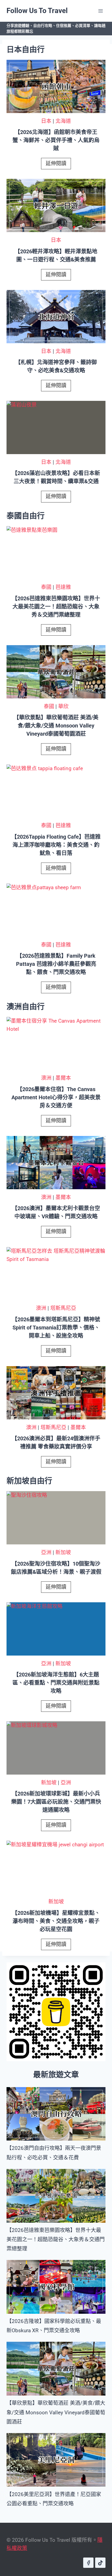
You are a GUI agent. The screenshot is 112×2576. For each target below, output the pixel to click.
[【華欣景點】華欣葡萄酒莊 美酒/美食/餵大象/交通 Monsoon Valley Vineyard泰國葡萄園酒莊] (56, 2369)
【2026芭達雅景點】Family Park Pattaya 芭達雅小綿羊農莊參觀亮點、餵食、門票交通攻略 (56, 964)
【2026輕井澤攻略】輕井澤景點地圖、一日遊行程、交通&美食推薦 (56, 255)
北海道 (63, 121)
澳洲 (46, 1078)
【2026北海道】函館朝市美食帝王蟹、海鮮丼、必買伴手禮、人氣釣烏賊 (56, 140)
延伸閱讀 (58, 165)
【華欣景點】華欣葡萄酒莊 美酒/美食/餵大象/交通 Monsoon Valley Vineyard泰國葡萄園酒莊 (56, 726)
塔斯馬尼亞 (63, 1308)
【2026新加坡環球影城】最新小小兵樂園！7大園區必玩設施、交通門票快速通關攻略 (56, 1802)
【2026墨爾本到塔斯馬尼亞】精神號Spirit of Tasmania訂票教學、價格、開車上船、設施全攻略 (56, 1328)
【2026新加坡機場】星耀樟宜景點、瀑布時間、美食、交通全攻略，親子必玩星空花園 (56, 1921)
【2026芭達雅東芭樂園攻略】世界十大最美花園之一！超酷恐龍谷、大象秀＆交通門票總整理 (56, 607)
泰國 (46, 587)
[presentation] (56, 87)
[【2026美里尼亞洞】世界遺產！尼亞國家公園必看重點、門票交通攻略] (56, 2460)
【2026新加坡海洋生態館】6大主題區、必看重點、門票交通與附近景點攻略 (56, 1683)
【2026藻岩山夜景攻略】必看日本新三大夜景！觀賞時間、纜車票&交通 (56, 477)
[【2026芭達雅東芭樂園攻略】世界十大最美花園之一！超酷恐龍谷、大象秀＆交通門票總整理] (56, 2196)
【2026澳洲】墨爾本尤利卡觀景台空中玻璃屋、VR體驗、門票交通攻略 (56, 1212)
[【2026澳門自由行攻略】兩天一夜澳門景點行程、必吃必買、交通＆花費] (56, 2114)
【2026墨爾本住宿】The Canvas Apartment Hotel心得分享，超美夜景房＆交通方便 (56, 1097)
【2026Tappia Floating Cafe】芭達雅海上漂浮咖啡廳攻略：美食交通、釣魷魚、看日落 (56, 845)
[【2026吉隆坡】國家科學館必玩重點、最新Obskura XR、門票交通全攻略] (56, 2287)
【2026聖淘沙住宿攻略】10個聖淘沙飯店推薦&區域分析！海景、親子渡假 (56, 1568)
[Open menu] (100, 11)
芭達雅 (63, 587)
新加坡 (63, 1552)
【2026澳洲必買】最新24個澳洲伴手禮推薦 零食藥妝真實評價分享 (56, 1442)
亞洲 (46, 1552)
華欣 (63, 706)
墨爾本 (63, 1078)
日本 (46, 121)
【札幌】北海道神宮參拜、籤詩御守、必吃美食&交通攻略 (56, 366)
